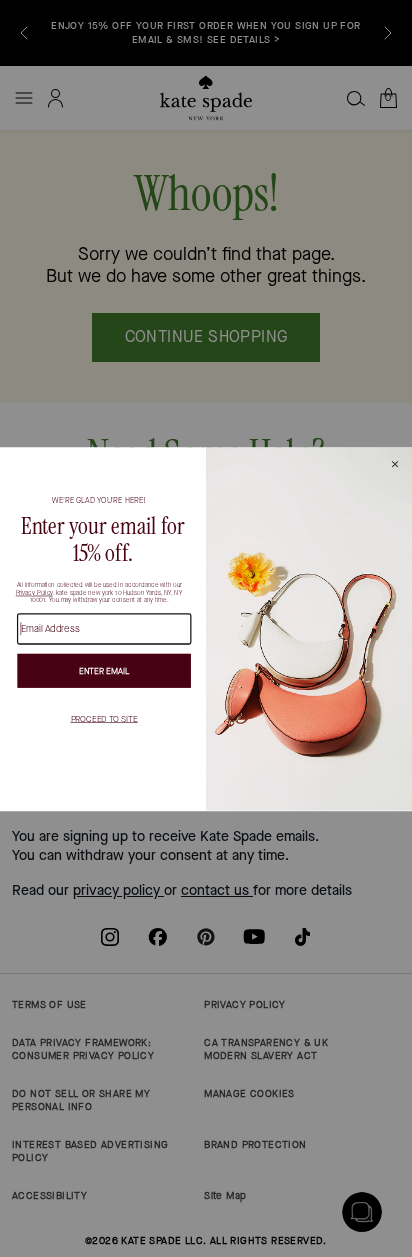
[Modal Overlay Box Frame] (206, 629)
